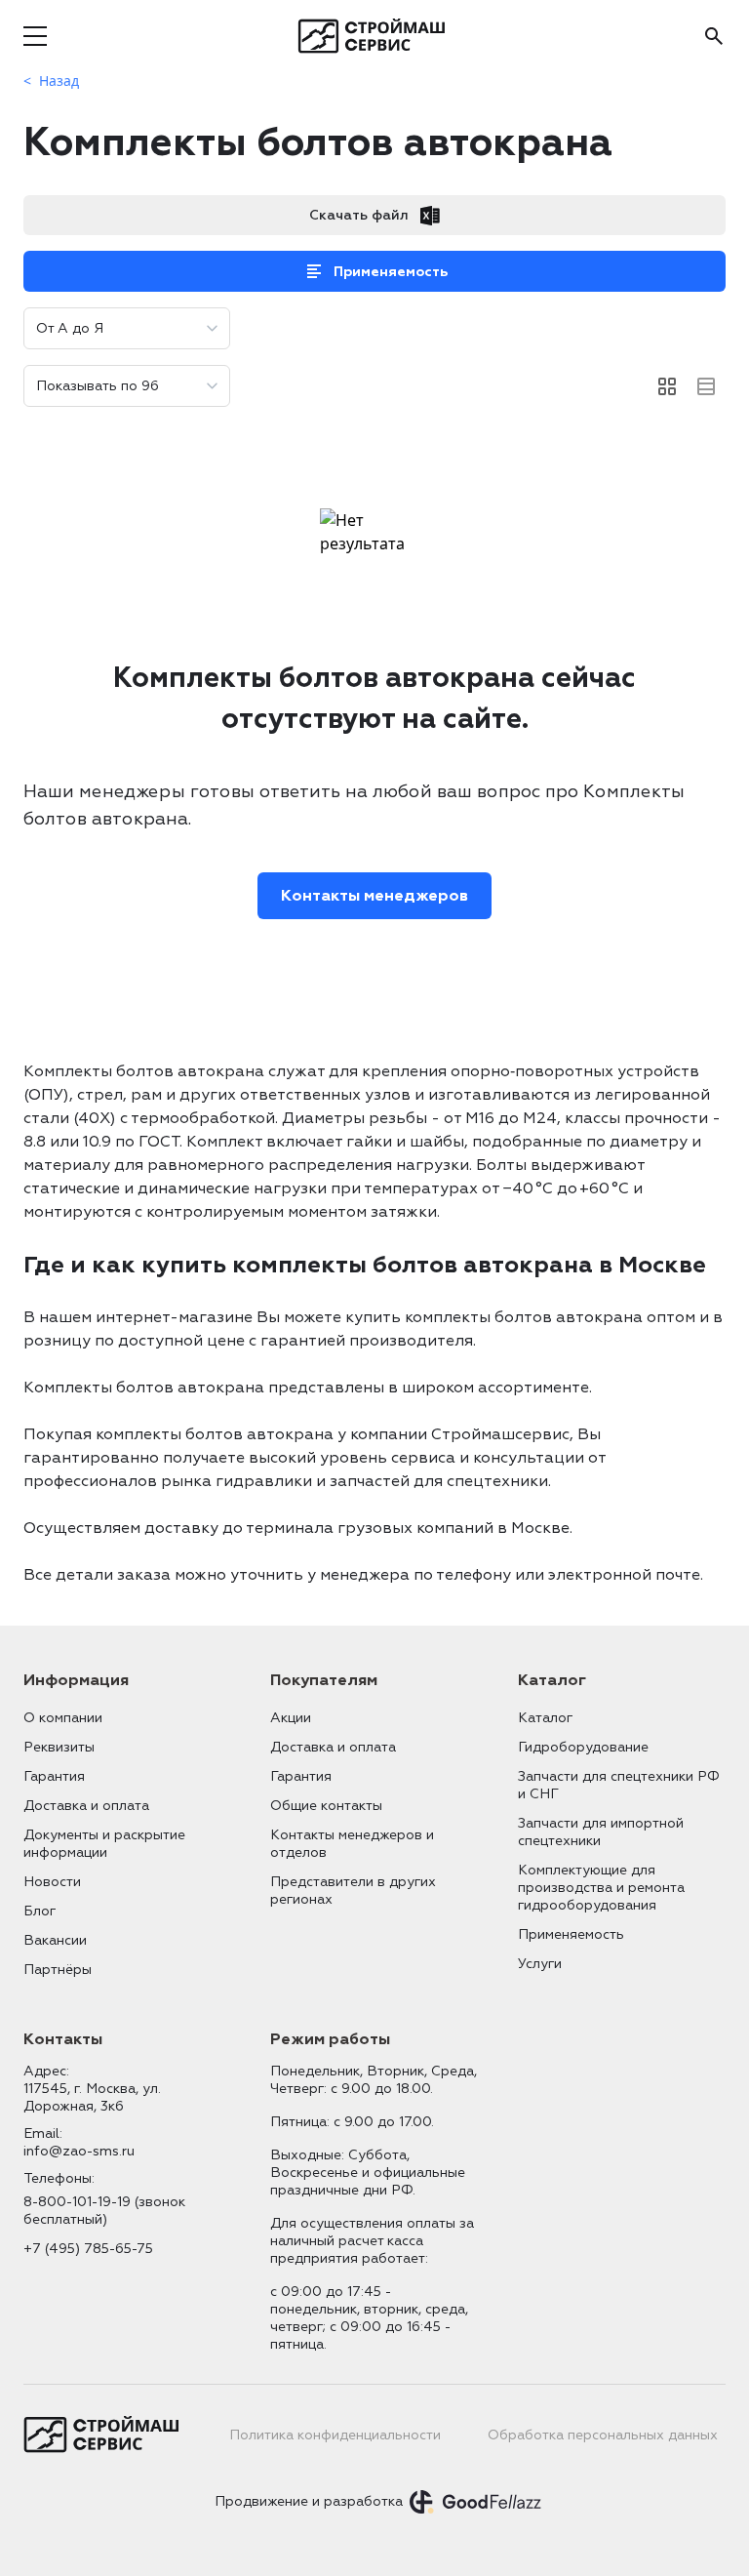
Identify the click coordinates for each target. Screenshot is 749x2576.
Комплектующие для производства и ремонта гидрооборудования (601, 1888)
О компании (63, 1718)
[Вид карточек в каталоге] (667, 386)
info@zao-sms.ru (79, 2151)
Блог (39, 1911)
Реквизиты (59, 1747)
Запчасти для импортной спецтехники (601, 1832)
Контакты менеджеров (374, 896)
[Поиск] (714, 36)
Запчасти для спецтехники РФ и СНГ (619, 1785)
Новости (52, 1882)
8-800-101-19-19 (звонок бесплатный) (104, 2211)
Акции (291, 1718)
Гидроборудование (583, 1747)
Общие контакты (326, 1806)
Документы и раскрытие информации (104, 1844)
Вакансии (55, 1940)
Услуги (540, 1964)
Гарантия (54, 1776)
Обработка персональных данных (603, 2435)
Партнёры (58, 1970)
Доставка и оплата (86, 1806)
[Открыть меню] (35, 36)
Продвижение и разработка (309, 2501)
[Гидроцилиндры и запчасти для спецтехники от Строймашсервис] (375, 36)
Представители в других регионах (353, 1891)
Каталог (545, 1718)
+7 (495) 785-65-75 (88, 2249)
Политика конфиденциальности (335, 2435)
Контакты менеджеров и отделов (352, 1844)
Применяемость (391, 272)
